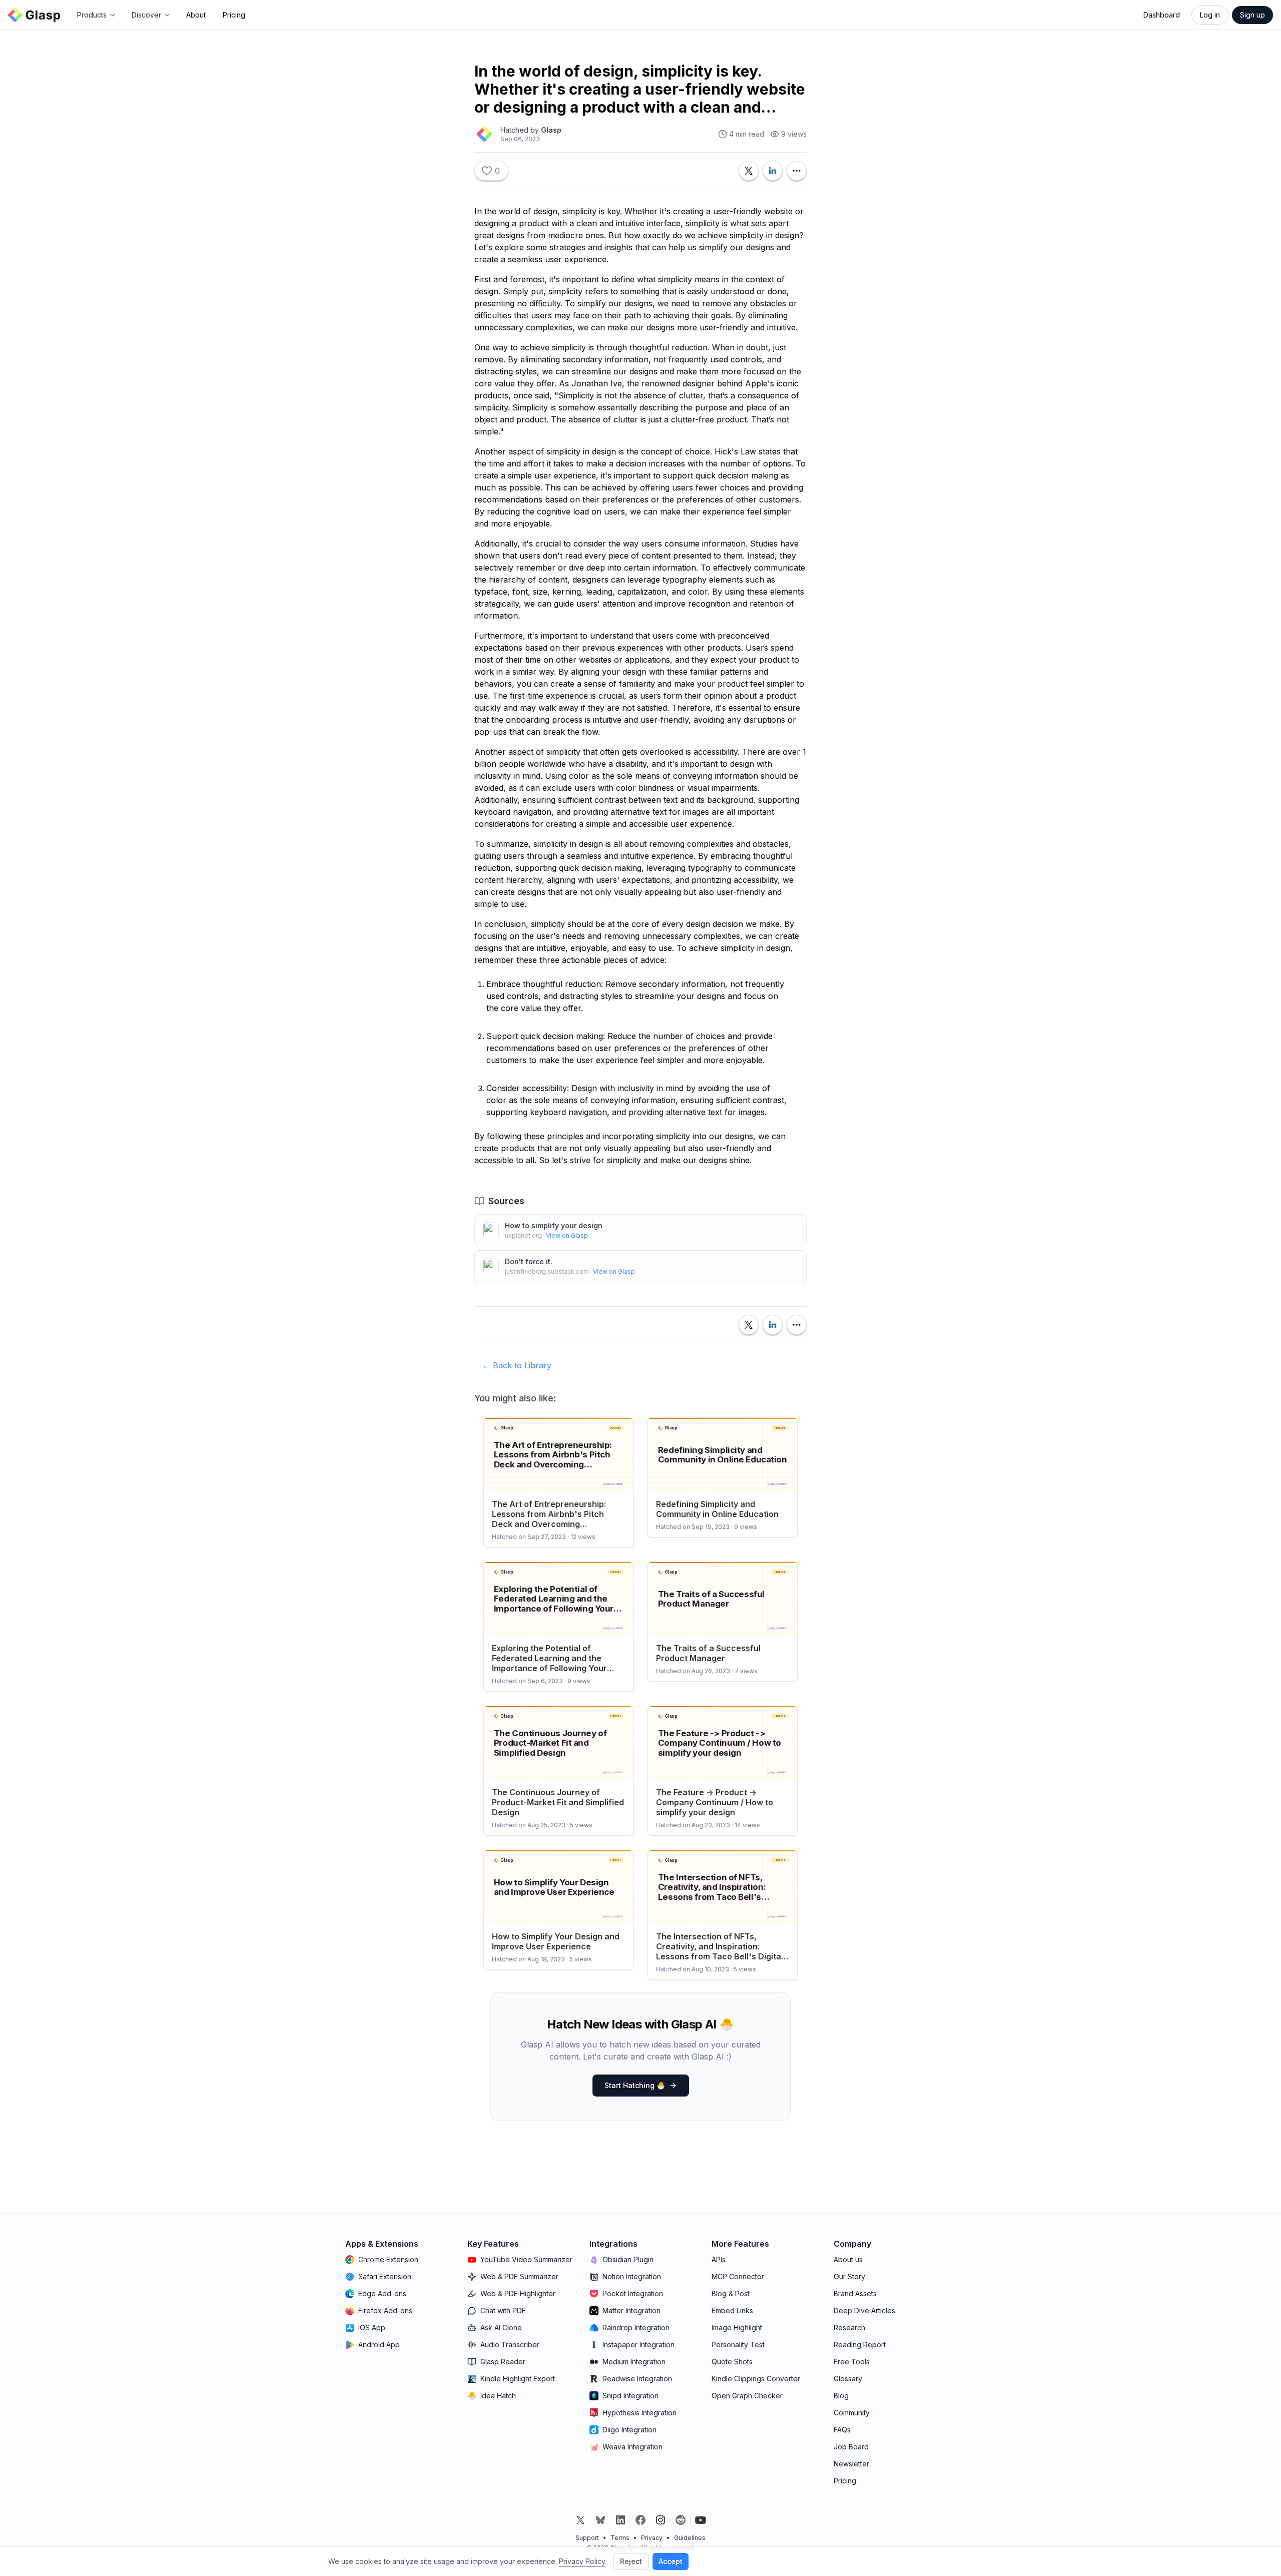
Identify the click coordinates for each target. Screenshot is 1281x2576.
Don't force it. (529, 1261)
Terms (620, 2538)
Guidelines (690, 2538)
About (196, 15)
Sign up (1252, 15)
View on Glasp (567, 1235)
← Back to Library (517, 1365)
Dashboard (1162, 15)
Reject (631, 2561)
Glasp (551, 130)
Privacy (652, 2538)
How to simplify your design (554, 1225)
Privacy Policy (582, 2561)
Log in (1210, 15)
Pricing (234, 15)
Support (587, 2538)
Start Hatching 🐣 (635, 2085)
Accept (671, 2561)
